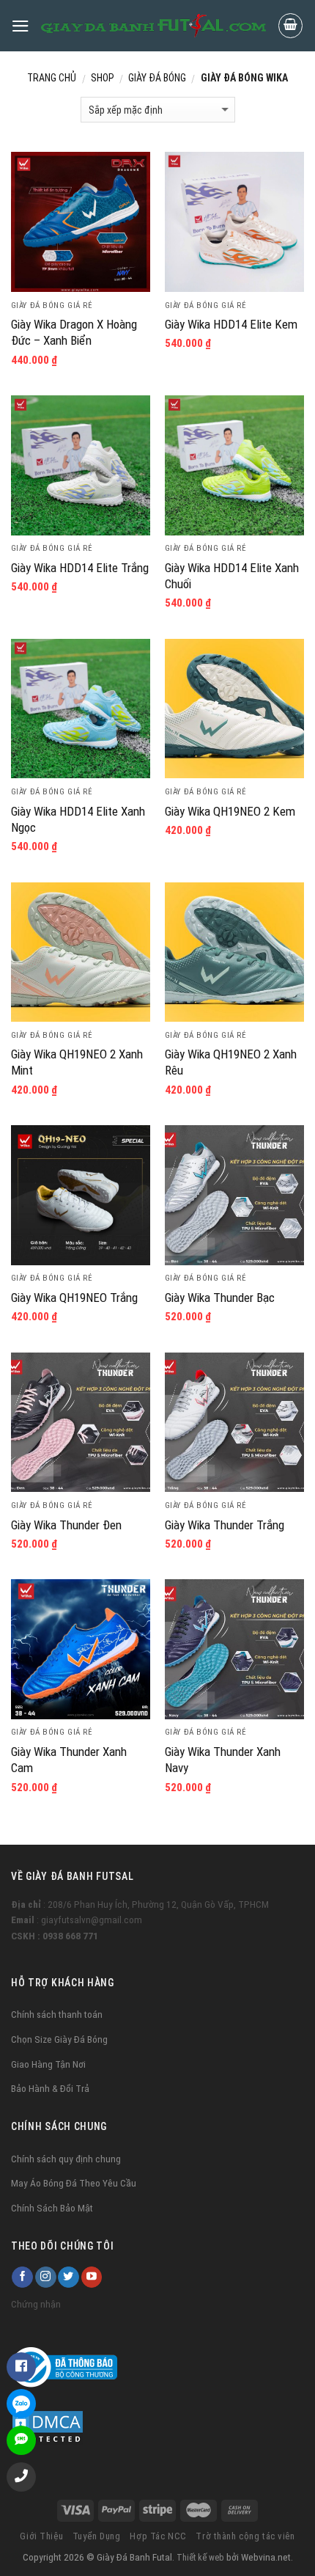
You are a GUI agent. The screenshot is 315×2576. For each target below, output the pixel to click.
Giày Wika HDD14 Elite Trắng (80, 568)
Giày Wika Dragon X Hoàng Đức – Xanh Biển (74, 332)
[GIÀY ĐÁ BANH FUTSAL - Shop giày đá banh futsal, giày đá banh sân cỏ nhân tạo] (153, 25)
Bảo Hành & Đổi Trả (50, 2088)
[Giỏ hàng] (291, 26)
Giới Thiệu (41, 2536)
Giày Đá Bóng (157, 78)
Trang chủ (52, 78)
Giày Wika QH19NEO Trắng (74, 1298)
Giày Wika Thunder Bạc (220, 1298)
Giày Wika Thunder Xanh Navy (223, 1760)
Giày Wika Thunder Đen (66, 1525)
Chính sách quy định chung (66, 2159)
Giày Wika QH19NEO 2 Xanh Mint (77, 1062)
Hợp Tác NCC (158, 2536)
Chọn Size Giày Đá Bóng (59, 2039)
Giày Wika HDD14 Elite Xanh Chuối (232, 576)
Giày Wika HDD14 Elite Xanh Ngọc (78, 819)
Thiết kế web (200, 2558)
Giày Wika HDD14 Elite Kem (231, 324)
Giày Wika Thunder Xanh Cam (69, 1760)
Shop (103, 78)
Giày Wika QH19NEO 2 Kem (230, 811)
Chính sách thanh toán (57, 2014)
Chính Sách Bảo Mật (52, 2208)
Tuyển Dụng (97, 2536)
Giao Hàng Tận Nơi (48, 2064)
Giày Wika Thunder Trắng (225, 1525)
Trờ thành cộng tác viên (245, 2536)
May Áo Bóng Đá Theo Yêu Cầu (74, 2183)
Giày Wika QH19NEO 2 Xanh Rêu (231, 1062)
